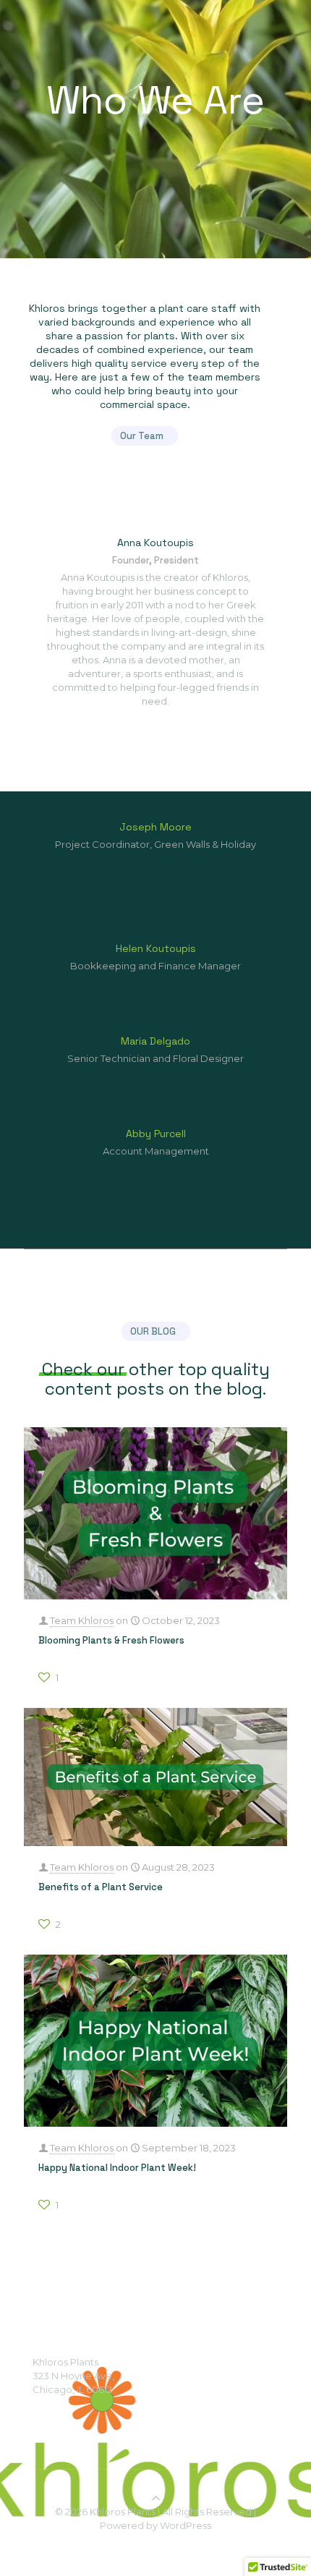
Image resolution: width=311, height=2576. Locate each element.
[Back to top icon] (156, 2498)
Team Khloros (82, 1620)
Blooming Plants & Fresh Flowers (111, 1640)
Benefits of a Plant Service (101, 1887)
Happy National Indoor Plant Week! (117, 2168)
